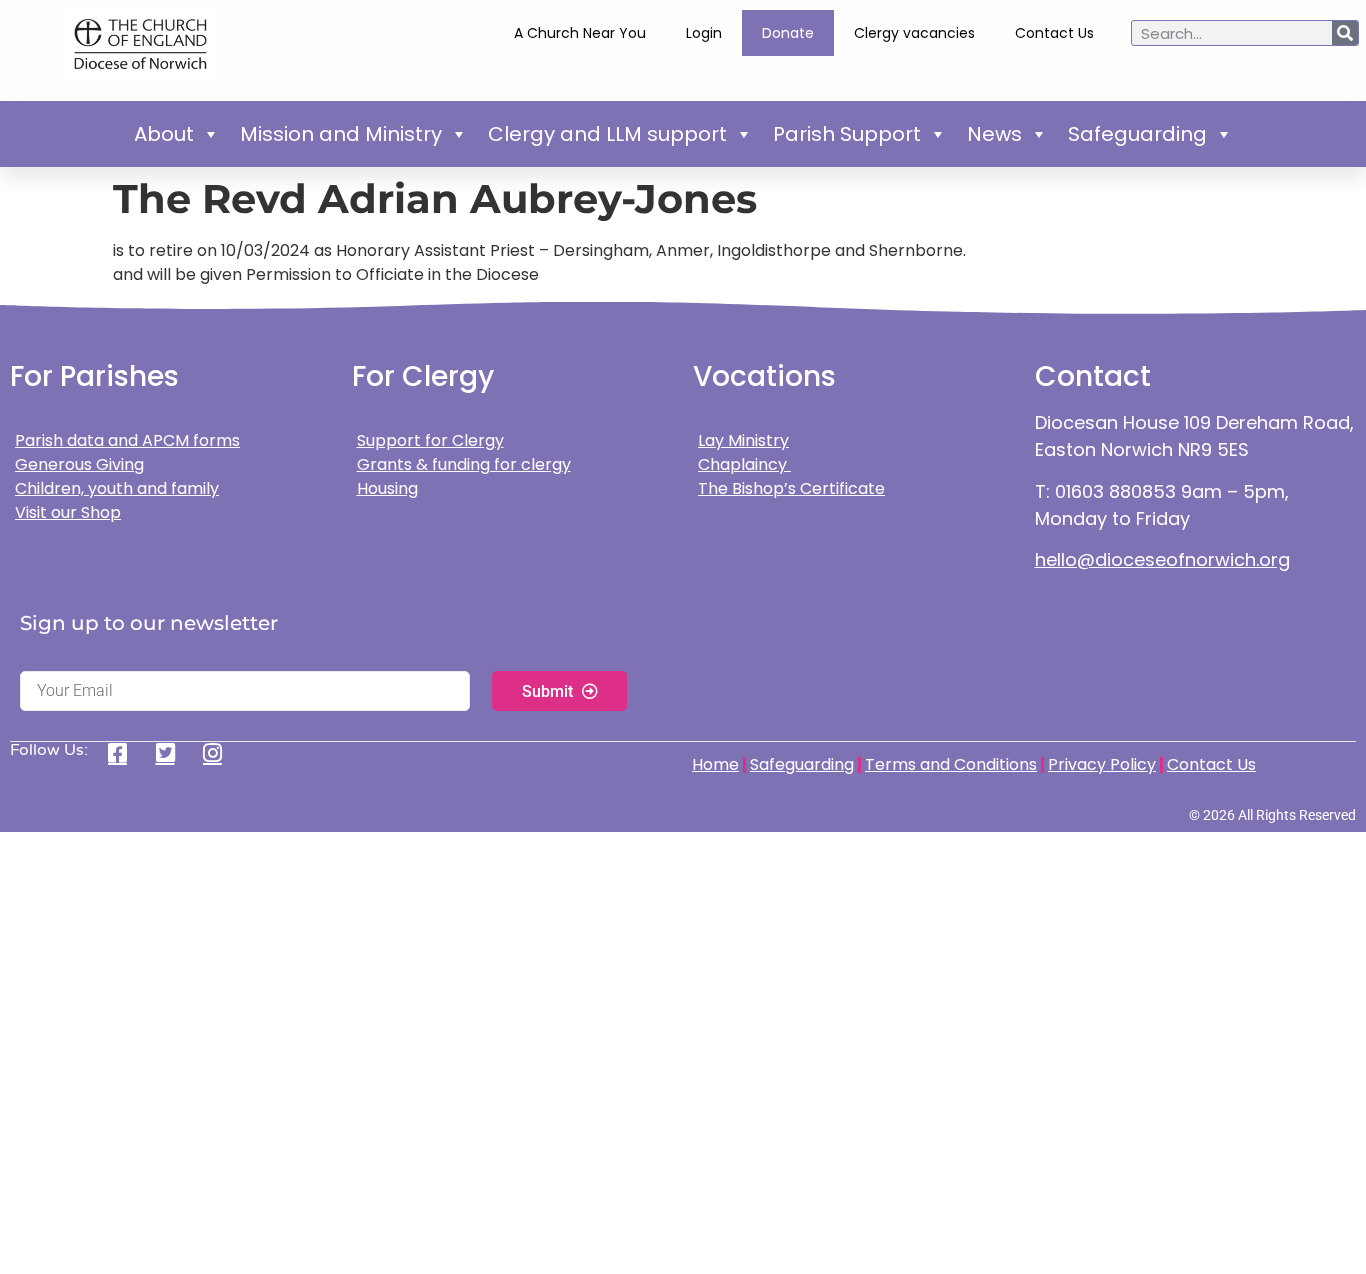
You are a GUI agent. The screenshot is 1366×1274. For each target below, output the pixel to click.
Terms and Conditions (951, 764)
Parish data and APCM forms (127, 440)
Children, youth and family (117, 488)
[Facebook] (124, 753)
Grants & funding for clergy (464, 464)
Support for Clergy (430, 440)
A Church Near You (580, 33)
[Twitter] (172, 753)
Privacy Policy (1102, 764)
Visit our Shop (68, 512)
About (164, 134)
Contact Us (1054, 33)
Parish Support (847, 134)
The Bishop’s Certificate (791, 488)
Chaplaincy (744, 464)
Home (715, 764)
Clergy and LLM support (607, 134)
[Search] (1345, 33)
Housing (387, 488)
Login (704, 33)
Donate (788, 33)
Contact (1093, 376)
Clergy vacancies (914, 33)
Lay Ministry (743, 440)
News (994, 134)
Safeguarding (1137, 134)
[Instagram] (219, 753)
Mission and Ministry (341, 134)
